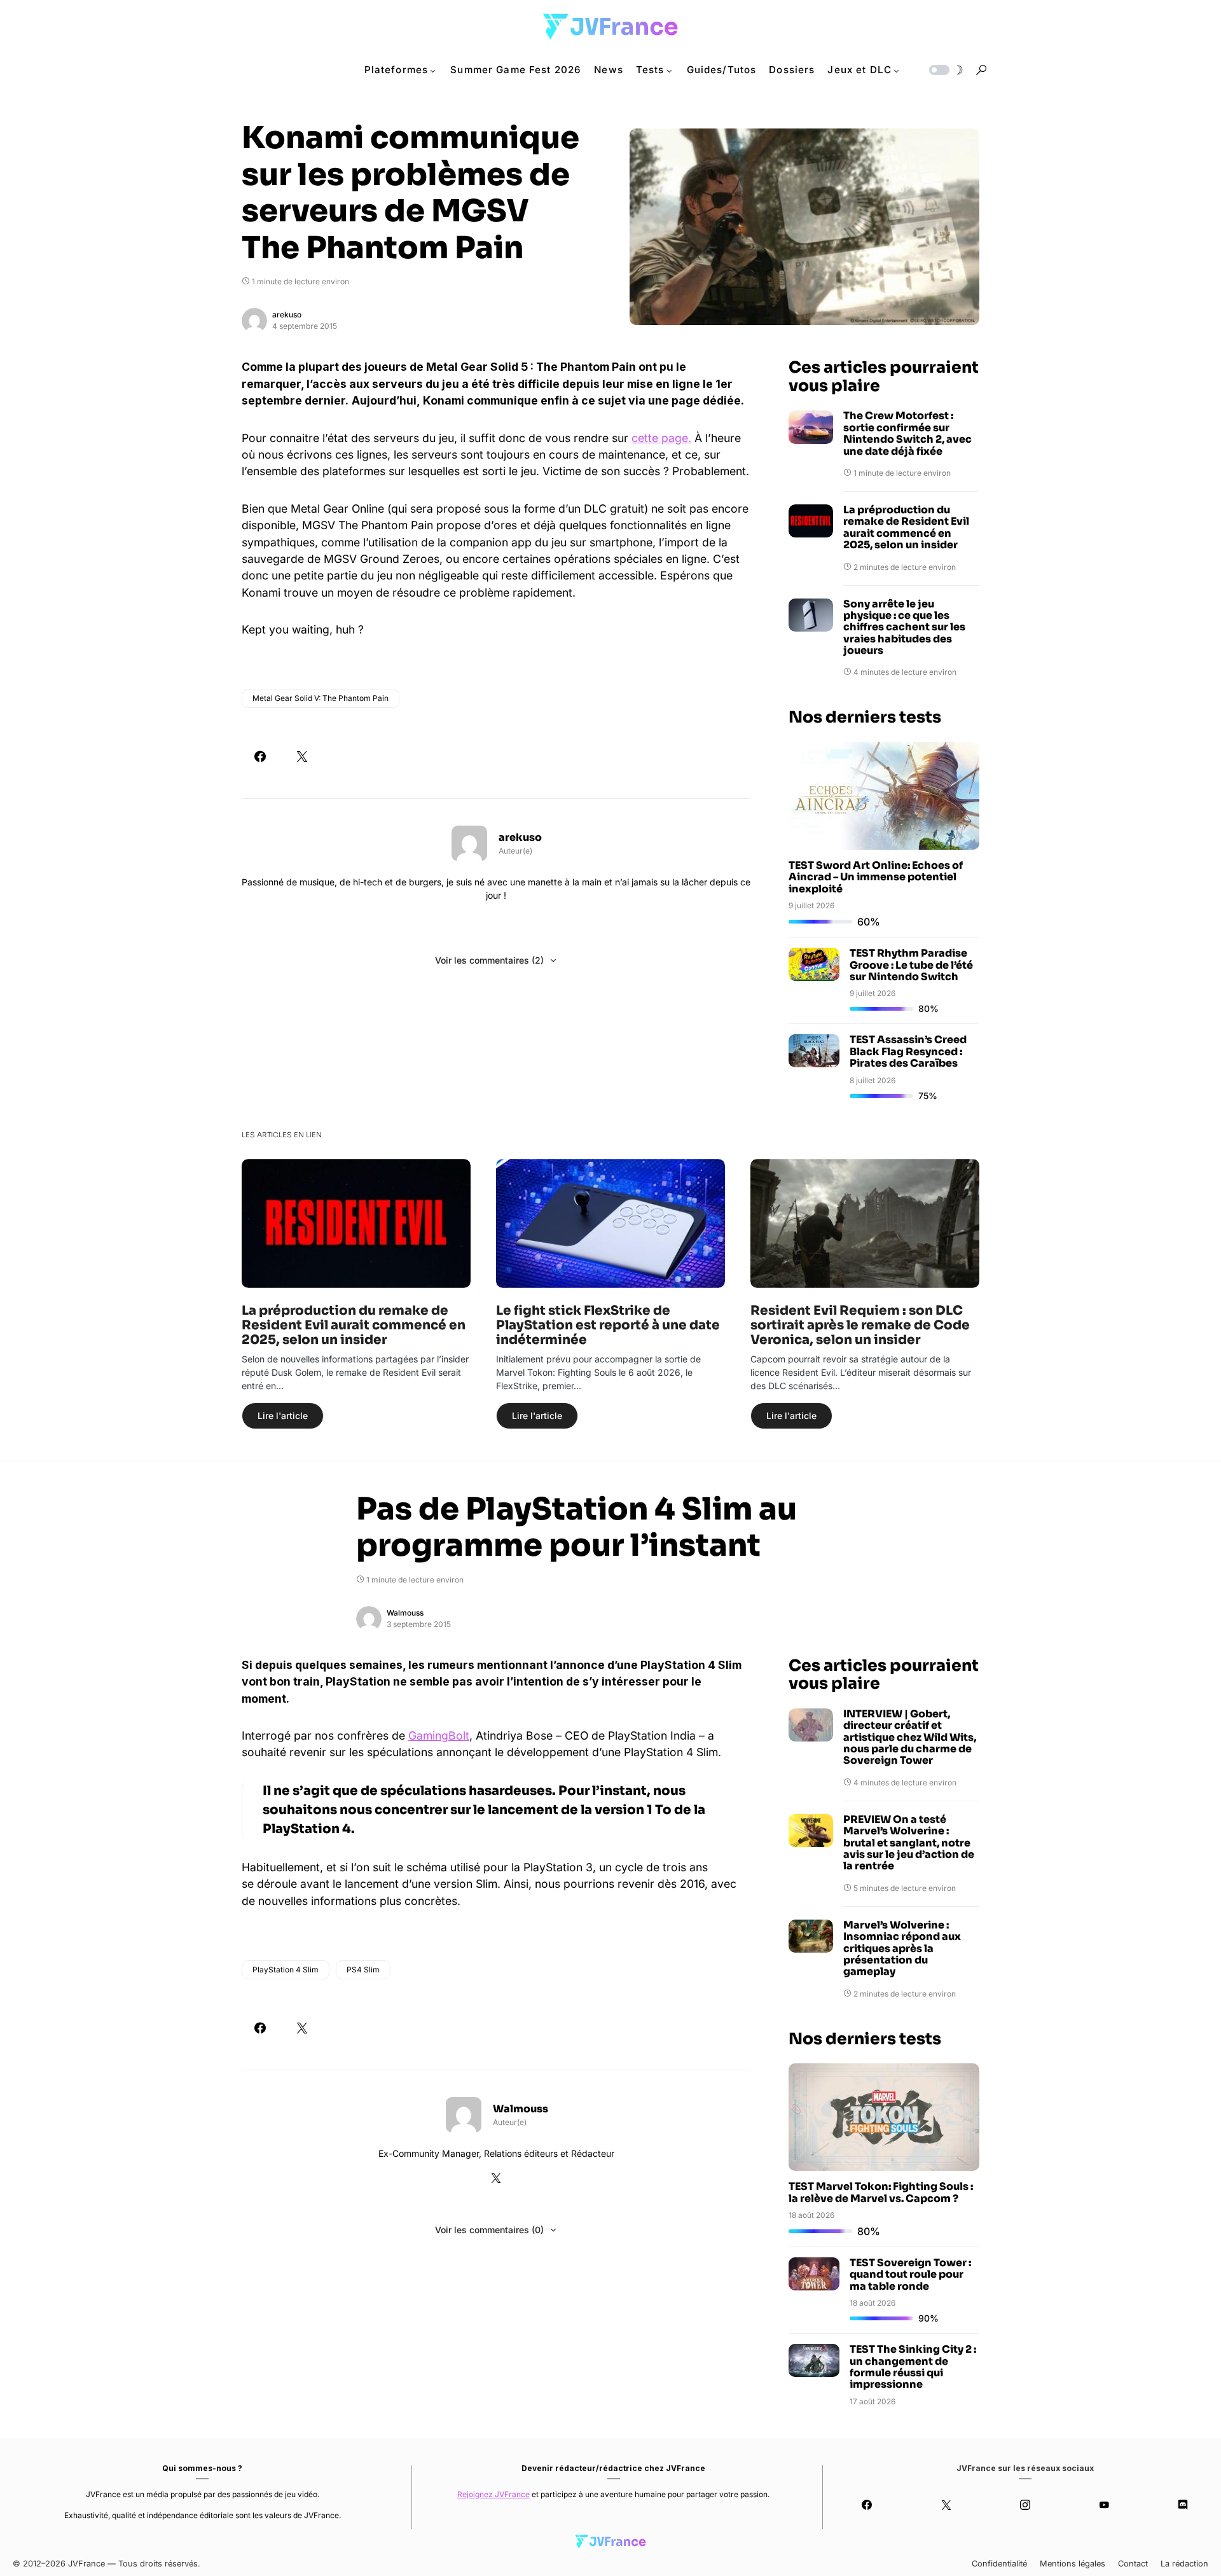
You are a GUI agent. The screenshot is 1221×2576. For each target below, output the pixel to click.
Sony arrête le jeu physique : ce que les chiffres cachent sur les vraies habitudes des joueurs (904, 628)
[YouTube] (1104, 2505)
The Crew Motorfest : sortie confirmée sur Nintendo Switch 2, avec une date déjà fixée (907, 434)
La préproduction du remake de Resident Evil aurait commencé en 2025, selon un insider (906, 528)
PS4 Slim (363, 1970)
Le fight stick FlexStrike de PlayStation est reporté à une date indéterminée (608, 1325)
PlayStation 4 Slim (286, 1970)
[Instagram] (1025, 2505)
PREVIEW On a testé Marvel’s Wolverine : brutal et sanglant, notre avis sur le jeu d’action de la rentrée (909, 1843)
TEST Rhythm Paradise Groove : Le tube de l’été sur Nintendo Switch (911, 965)
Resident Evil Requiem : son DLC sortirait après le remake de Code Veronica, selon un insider (860, 1325)
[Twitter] (946, 2505)
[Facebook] (867, 2505)
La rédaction (1184, 2564)
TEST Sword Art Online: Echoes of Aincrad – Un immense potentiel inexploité (876, 877)
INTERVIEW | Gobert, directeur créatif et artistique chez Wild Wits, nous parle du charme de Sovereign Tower (910, 1738)
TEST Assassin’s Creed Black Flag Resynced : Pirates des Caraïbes (908, 1051)
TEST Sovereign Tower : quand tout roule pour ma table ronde (910, 2275)
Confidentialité (999, 2564)
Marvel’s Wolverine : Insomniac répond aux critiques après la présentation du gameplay (902, 1949)
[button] (945, 70)
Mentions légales (1073, 2564)
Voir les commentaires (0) (489, 2230)
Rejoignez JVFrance (493, 2494)
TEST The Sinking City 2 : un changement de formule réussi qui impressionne (913, 2367)
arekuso (287, 315)
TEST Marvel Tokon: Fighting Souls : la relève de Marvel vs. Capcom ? (881, 2192)
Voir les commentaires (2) (489, 960)
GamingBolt (439, 1735)
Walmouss (405, 1613)
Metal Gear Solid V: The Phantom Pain (321, 698)
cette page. (661, 438)
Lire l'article (283, 1416)
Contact (1133, 2564)
